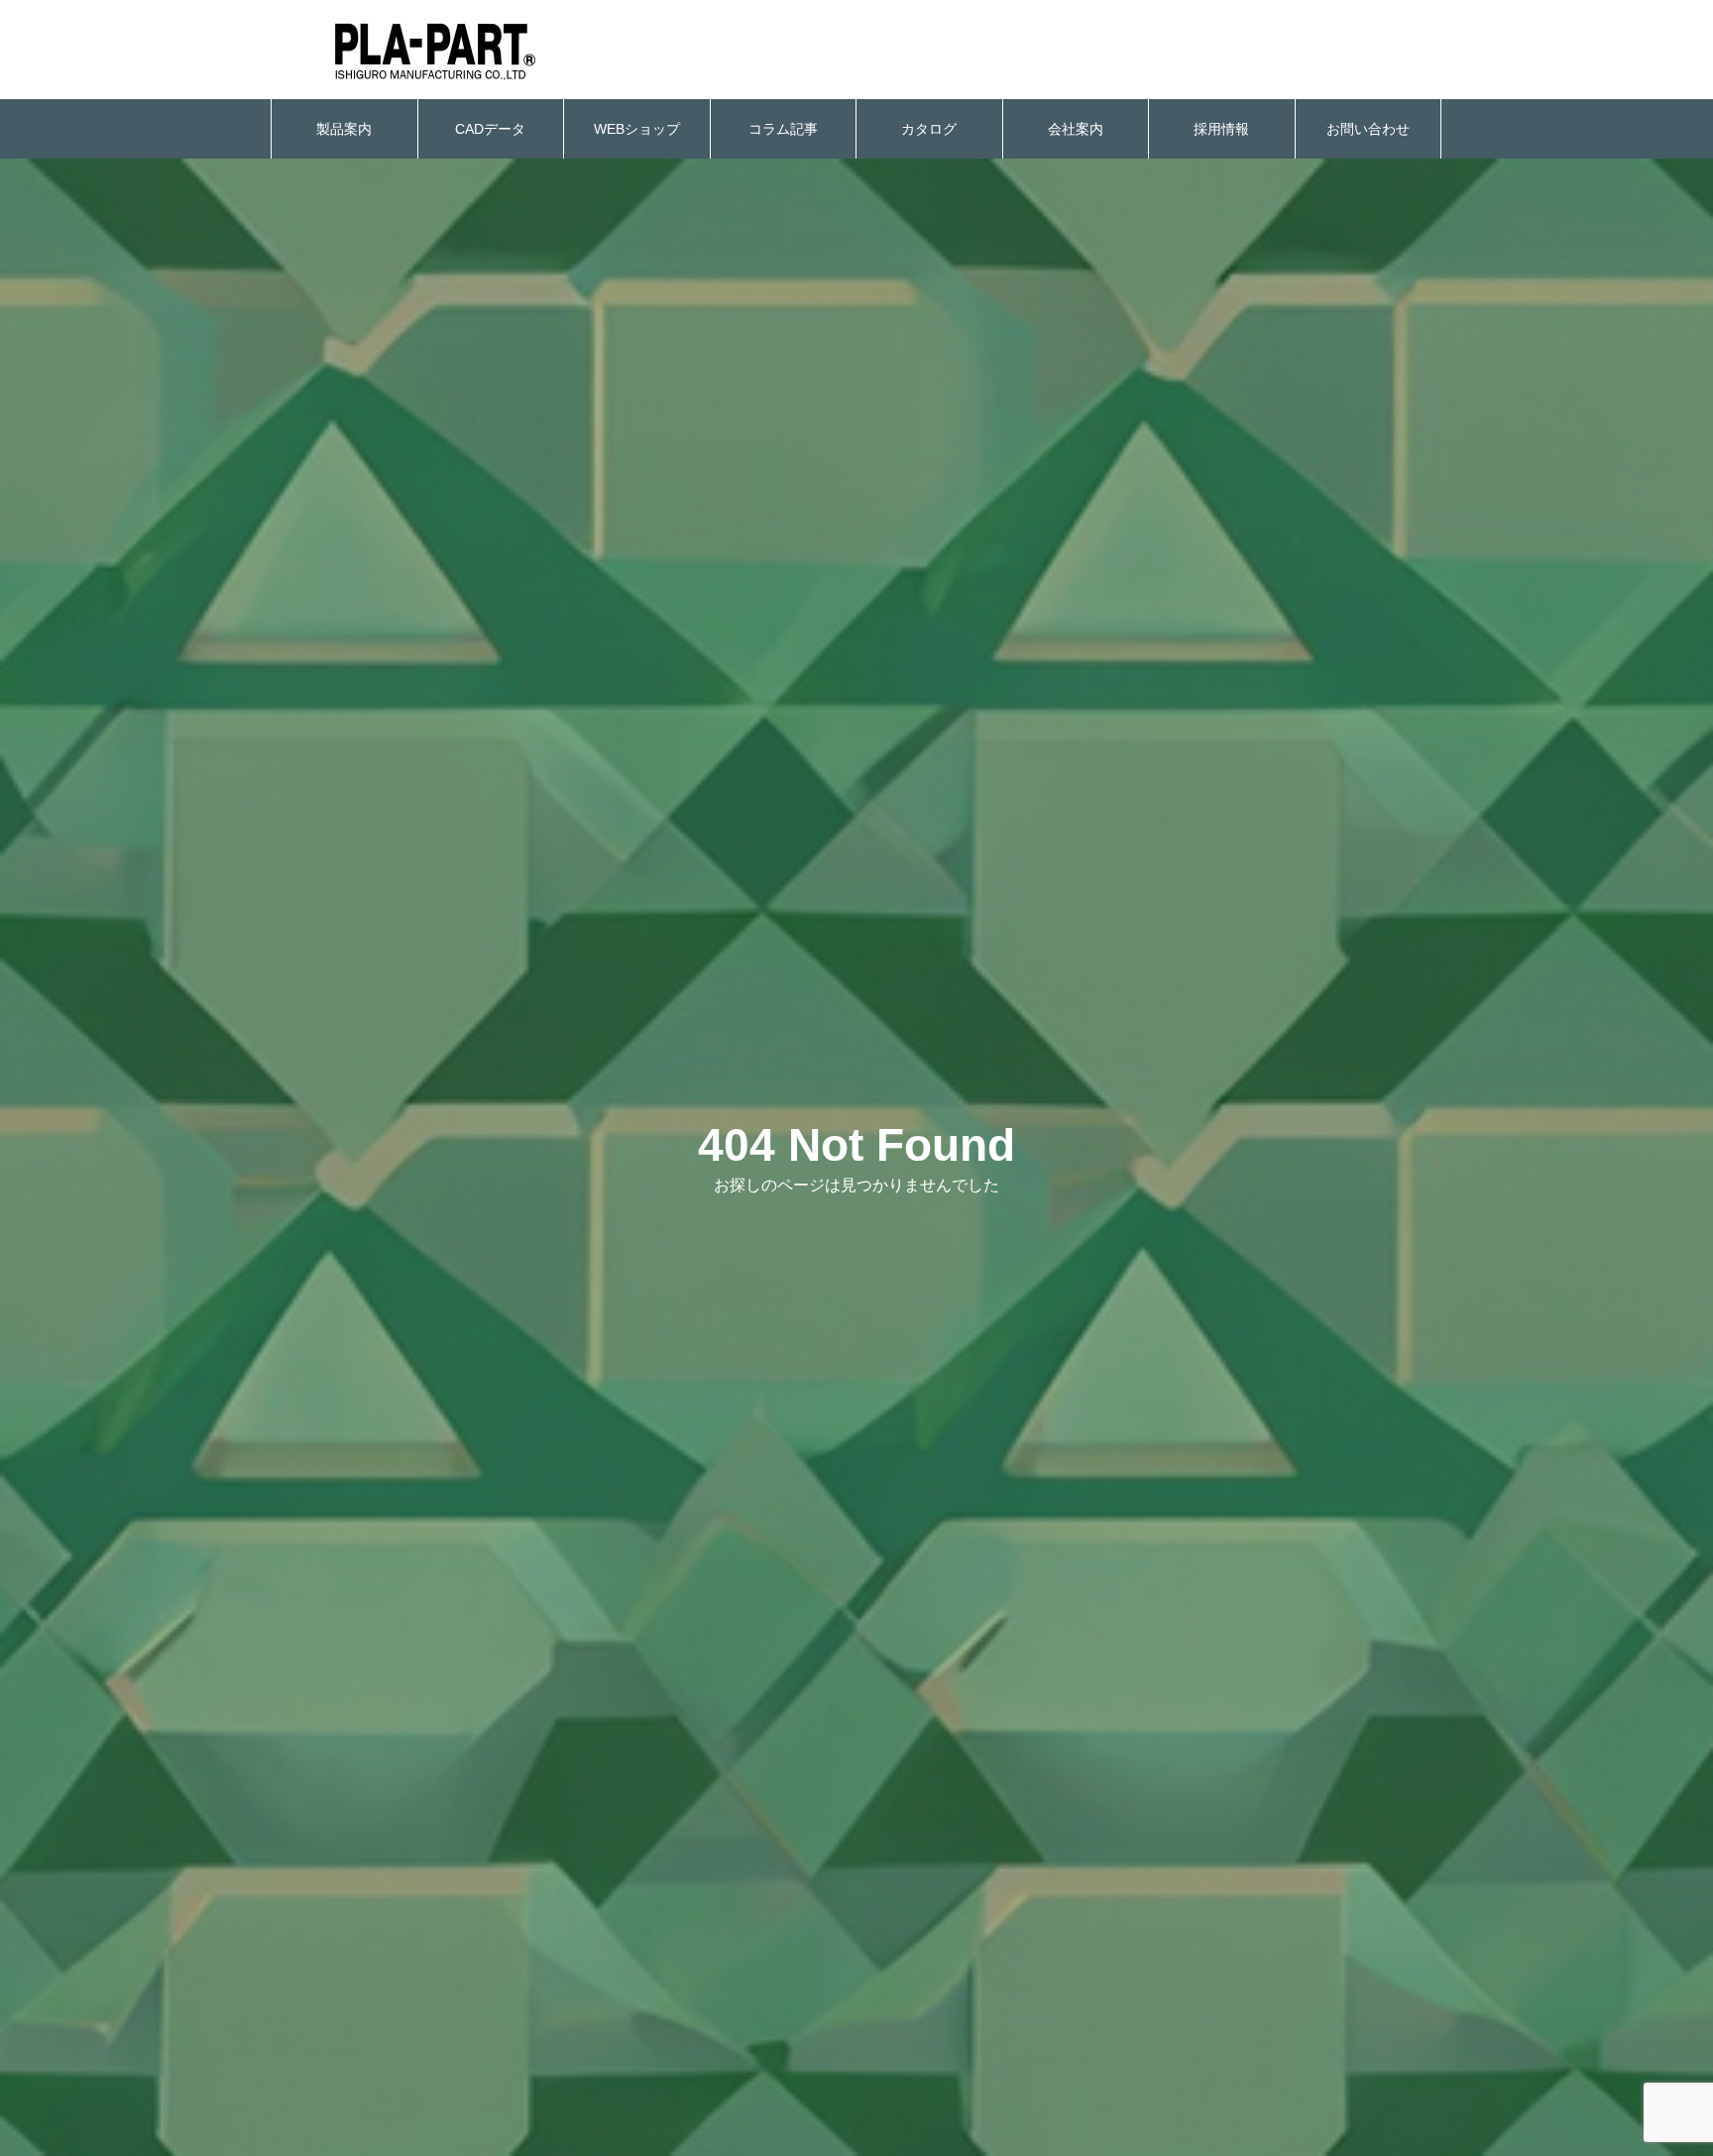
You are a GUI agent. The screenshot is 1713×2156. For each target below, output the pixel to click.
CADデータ (490, 129)
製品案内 (344, 129)
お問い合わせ (1368, 129)
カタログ (929, 129)
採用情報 (1221, 129)
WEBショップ (637, 129)
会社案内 (1076, 129)
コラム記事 (783, 129)
